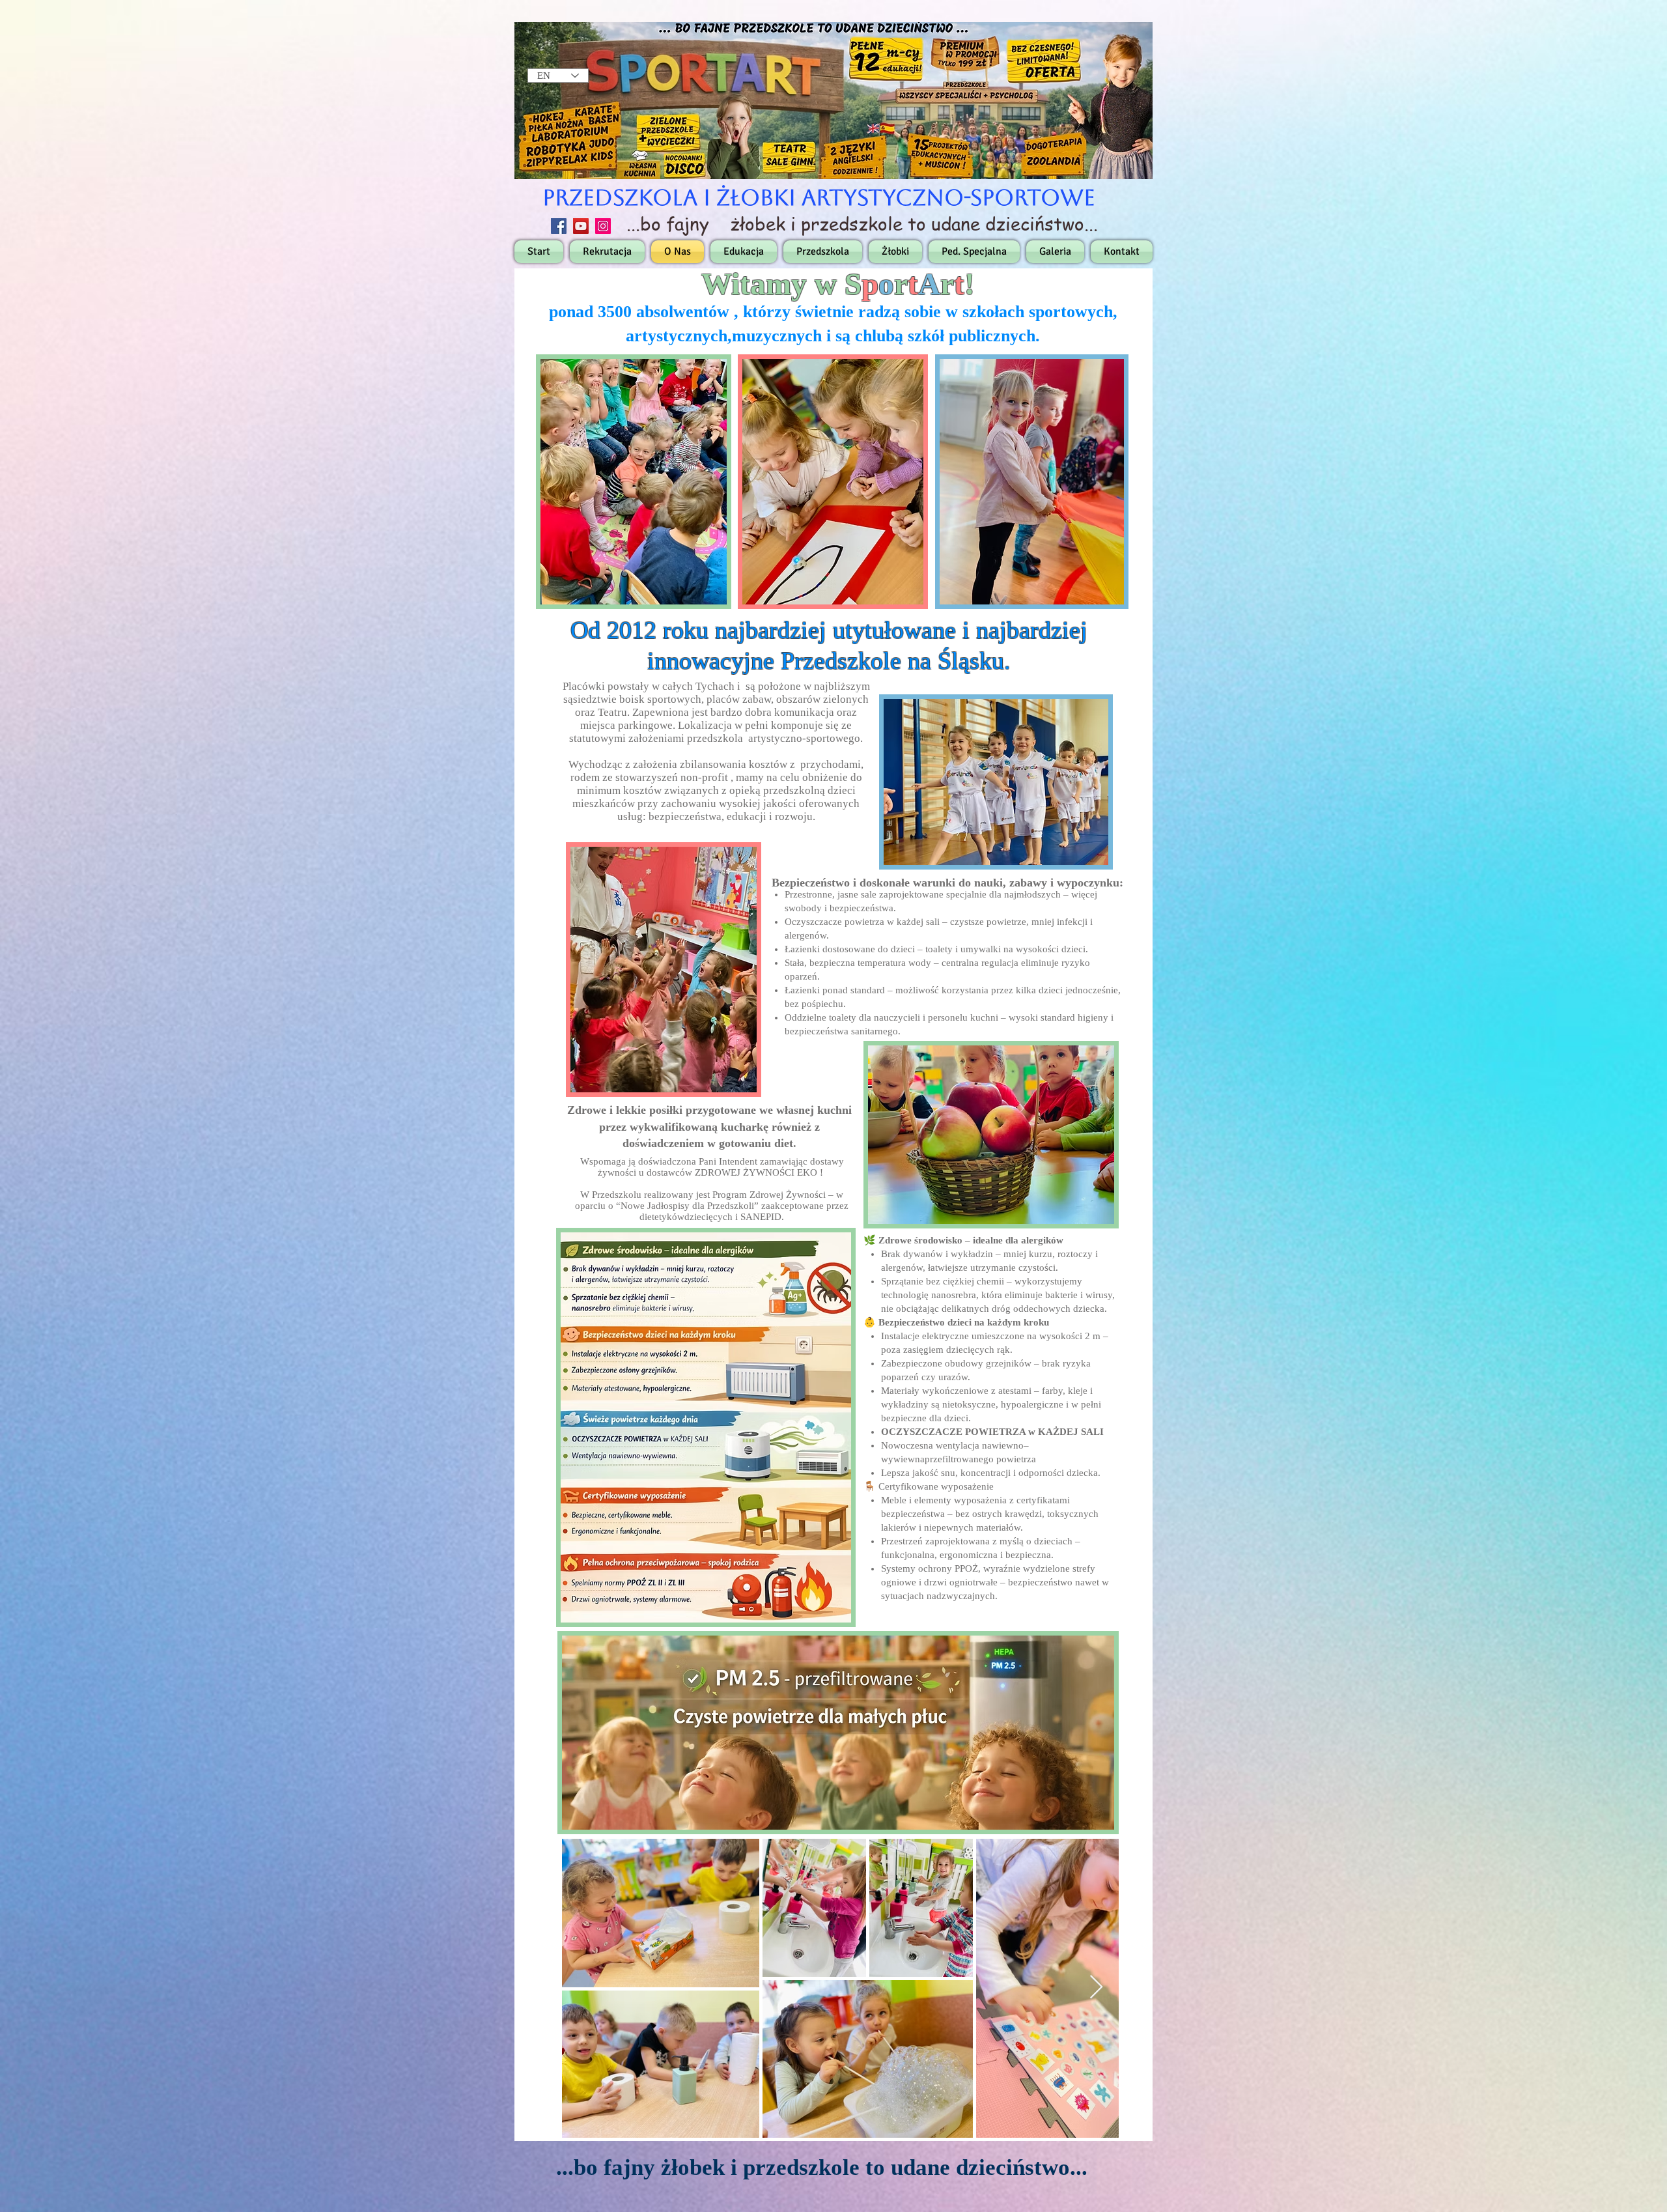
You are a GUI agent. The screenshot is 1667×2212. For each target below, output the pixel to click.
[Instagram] (603, 226)
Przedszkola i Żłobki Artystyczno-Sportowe (819, 197)
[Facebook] (559, 226)
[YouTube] (581, 226)
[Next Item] (1096, 1988)
